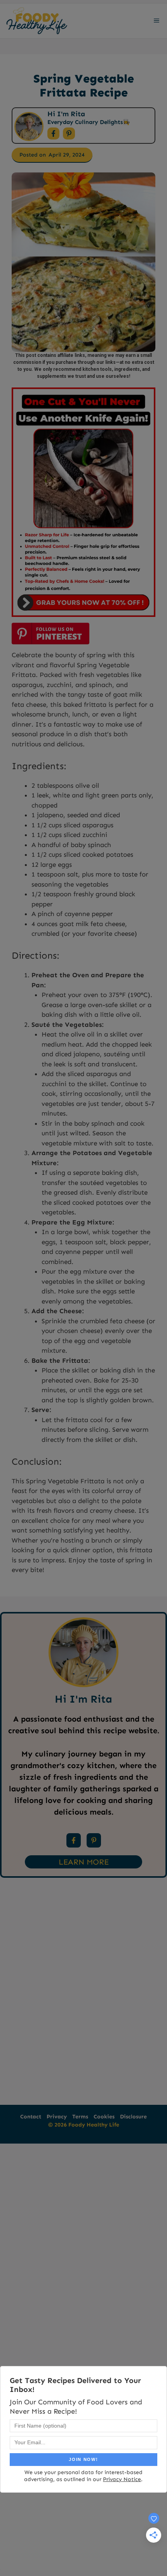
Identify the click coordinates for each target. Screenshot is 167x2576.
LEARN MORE (84, 1862)
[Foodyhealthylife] (36, 21)
